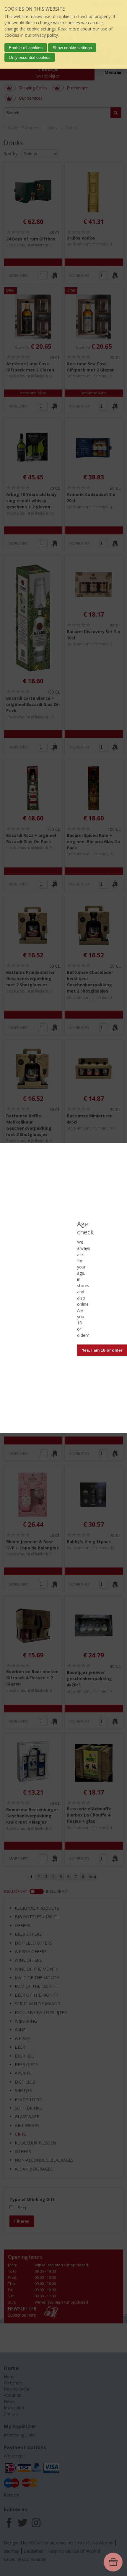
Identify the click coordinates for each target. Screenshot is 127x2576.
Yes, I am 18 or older (102, 1350)
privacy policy (45, 35)
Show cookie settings (72, 48)
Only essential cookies (30, 57)
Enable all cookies (26, 48)
